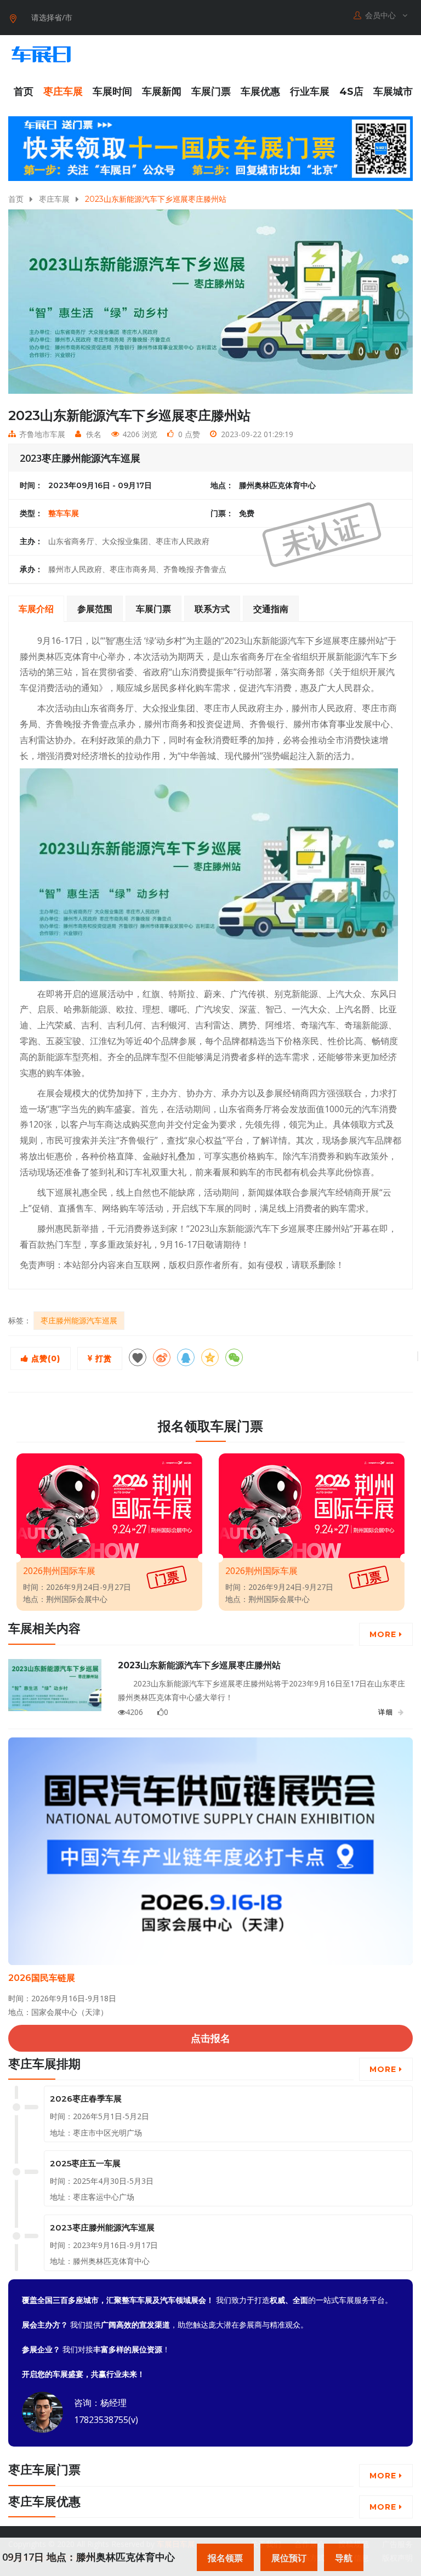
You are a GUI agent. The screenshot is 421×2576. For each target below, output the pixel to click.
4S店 (351, 92)
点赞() (44, 1358)
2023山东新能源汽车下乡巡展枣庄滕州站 (199, 1665)
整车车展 (64, 513)
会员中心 (382, 15)
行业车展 (310, 92)
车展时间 (112, 92)
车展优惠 (260, 92)
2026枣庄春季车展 (86, 2099)
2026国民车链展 (42, 1978)
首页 (24, 92)
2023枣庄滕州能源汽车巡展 (102, 2227)
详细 (386, 1712)
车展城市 (393, 92)
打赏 (102, 1358)
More (384, 1634)
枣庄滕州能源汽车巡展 (79, 1320)
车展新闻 (162, 92)
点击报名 (210, 2038)
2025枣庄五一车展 (85, 2163)
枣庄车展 (63, 92)
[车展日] (41, 54)
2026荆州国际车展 (59, 1571)
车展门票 (211, 92)
